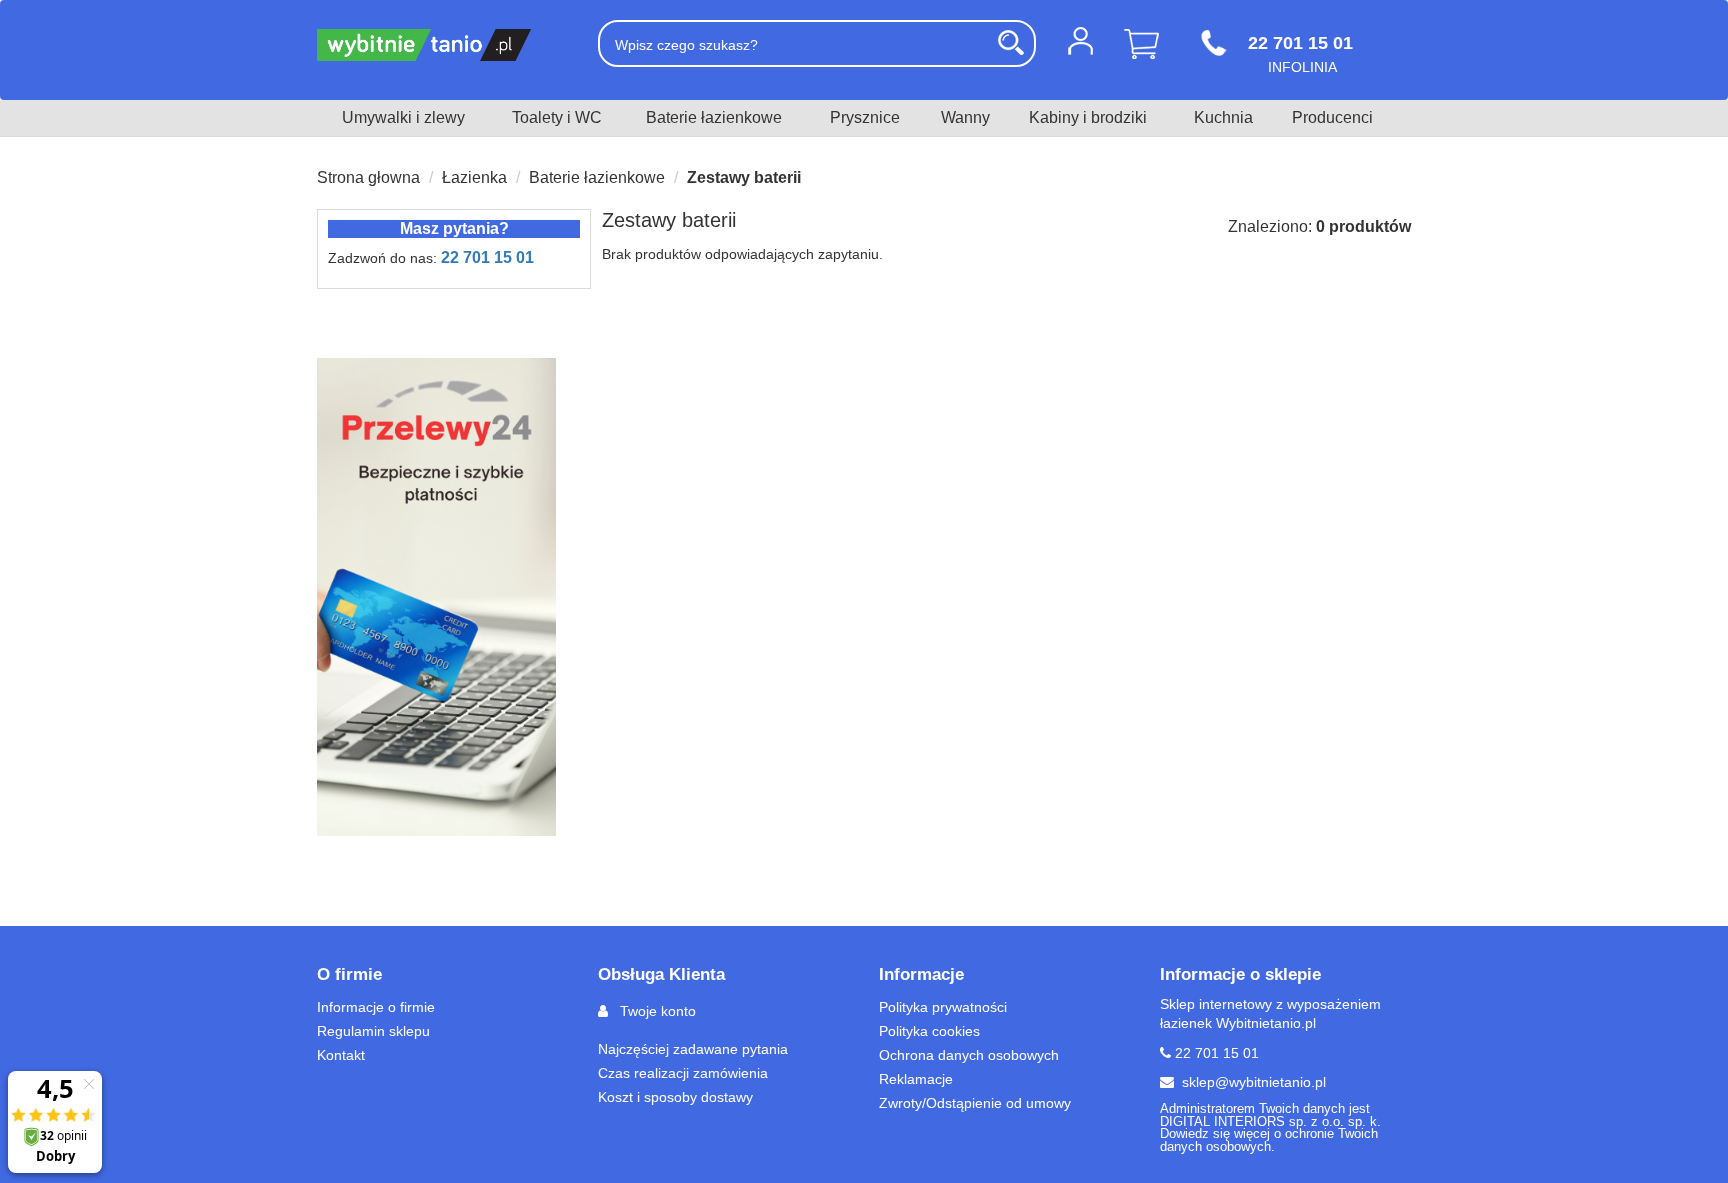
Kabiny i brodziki (1088, 117)
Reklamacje (916, 1079)
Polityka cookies (929, 1031)
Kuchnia (1223, 117)
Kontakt (341, 1055)
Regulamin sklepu (373, 1031)
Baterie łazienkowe (714, 117)
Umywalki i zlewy (403, 117)
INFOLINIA (1300, 53)
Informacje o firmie (376, 1007)
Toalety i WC (557, 117)
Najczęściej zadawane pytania (693, 1049)
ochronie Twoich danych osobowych (1269, 1140)
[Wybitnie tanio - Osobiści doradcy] (442, 45)
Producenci (1332, 117)
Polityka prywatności (943, 1007)
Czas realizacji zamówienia (683, 1073)
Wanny (965, 117)
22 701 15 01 (487, 257)
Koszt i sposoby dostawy (675, 1097)
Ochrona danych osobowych (969, 1055)
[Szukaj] (1011, 42)
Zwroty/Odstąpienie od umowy (975, 1103)
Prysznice (865, 117)
